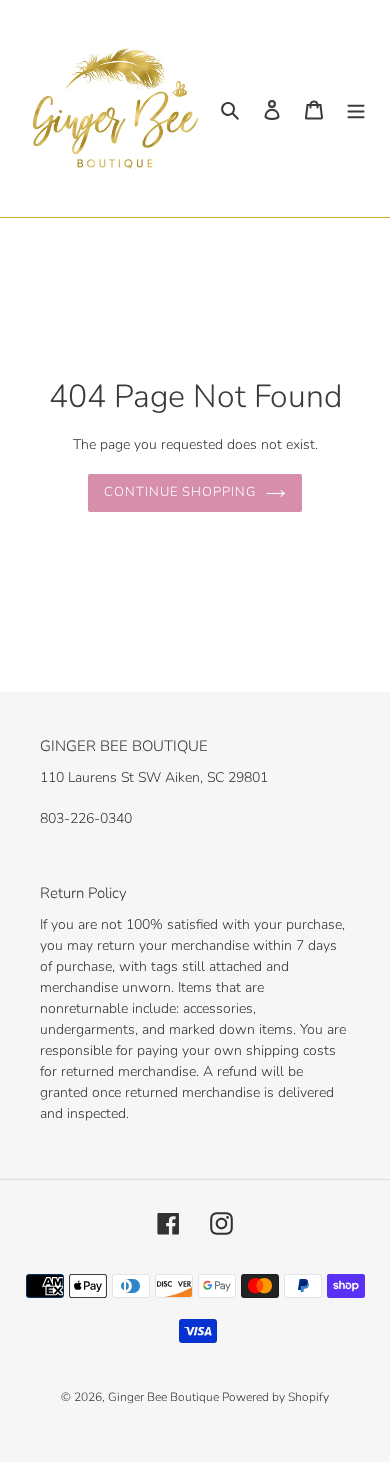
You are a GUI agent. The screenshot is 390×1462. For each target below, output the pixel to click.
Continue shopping (180, 492)
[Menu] (356, 108)
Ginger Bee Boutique (165, 1397)
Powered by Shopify (275, 1397)
